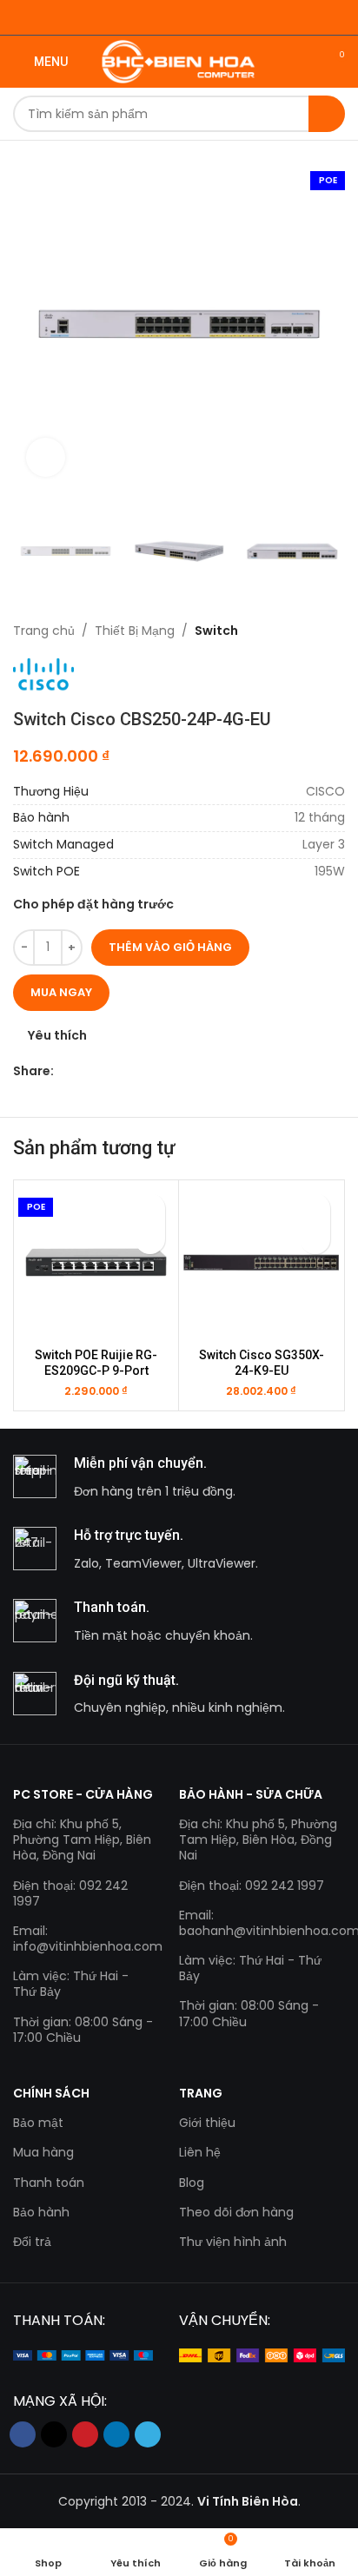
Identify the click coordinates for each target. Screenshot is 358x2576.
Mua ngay (61, 992)
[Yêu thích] (150, 1209)
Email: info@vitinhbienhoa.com (83, 1939)
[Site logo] (179, 61)
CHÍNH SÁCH (51, 2093)
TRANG (201, 2093)
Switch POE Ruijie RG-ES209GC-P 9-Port (96, 1363)
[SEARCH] (327, 114)
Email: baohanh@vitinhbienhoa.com (262, 1923)
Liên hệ (200, 2152)
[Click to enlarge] (46, 457)
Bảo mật (38, 2123)
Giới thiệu (207, 2123)
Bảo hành (41, 2212)
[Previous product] (302, 631)
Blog (192, 2183)
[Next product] (336, 631)
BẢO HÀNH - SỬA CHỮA (251, 1794)
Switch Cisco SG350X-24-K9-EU (262, 1363)
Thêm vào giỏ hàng (170, 947)
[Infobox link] (179, 1478)
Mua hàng (43, 2152)
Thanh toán (49, 2183)
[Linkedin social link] (124, 1070)
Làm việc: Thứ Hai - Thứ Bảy (71, 1984)
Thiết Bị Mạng (135, 631)
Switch (216, 631)
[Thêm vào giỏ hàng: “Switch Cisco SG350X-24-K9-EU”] (315, 1239)
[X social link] (84, 1070)
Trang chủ (44, 631)
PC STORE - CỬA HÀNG (83, 1794)
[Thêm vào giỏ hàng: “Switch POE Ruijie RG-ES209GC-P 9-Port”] (150, 1239)
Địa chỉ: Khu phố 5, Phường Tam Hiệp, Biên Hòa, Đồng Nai (82, 1840)
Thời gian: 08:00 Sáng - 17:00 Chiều (83, 2030)
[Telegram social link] (144, 1070)
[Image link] (83, 2355)
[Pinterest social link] (104, 1070)
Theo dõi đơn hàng (236, 2212)
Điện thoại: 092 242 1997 (70, 1893)
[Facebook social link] (64, 1070)
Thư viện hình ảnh (233, 2242)
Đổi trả (32, 2242)
